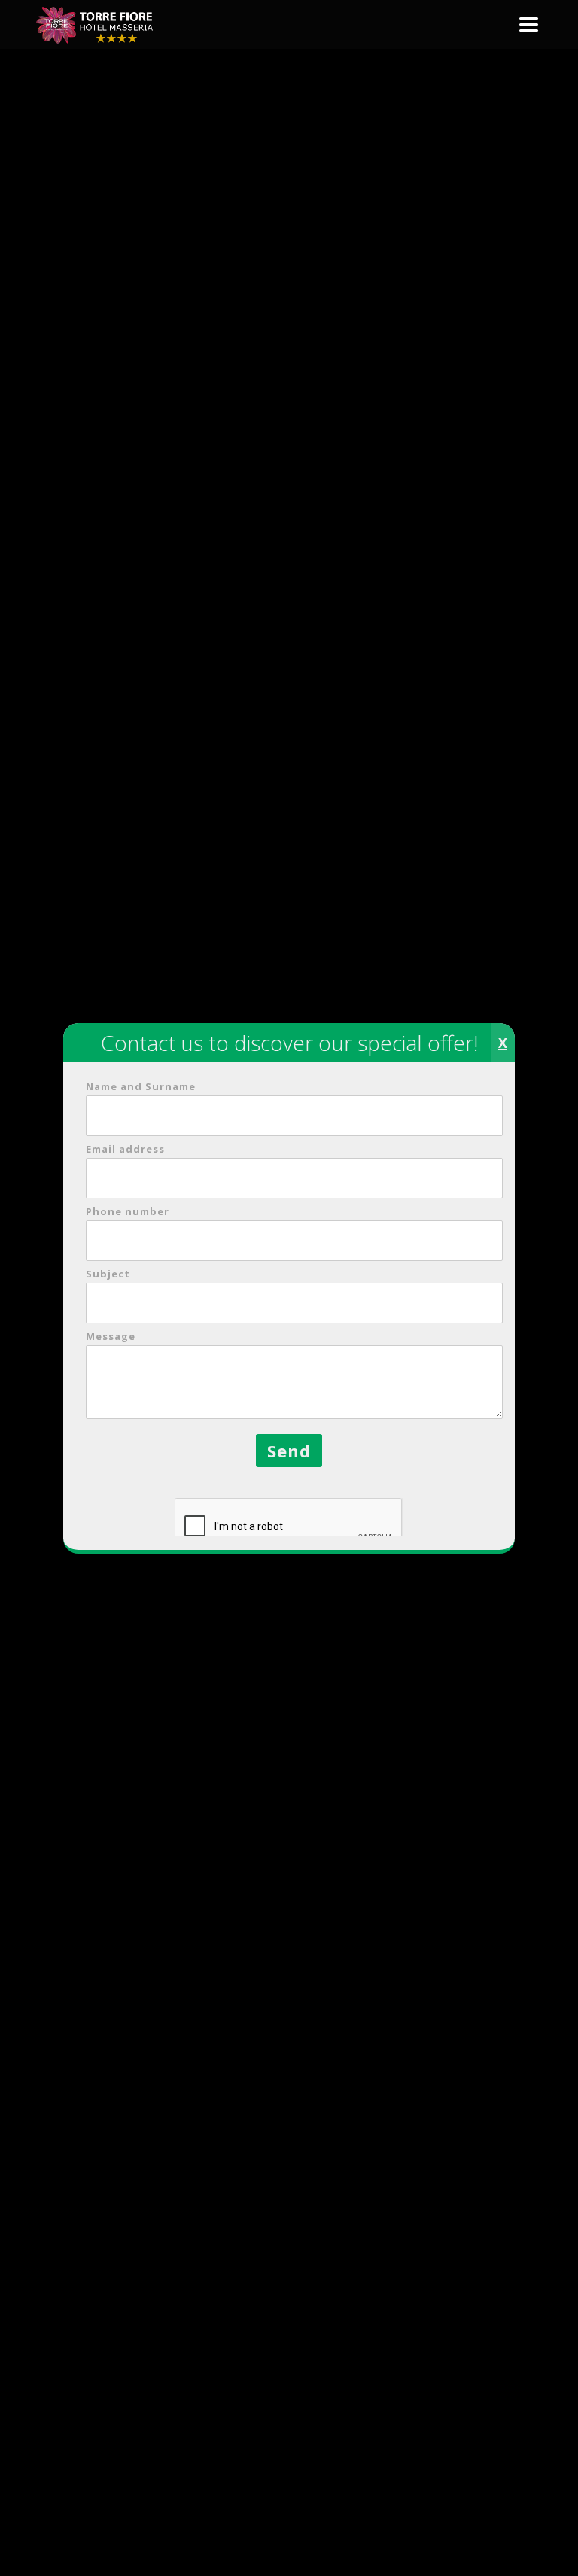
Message (111, 1336)
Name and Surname (141, 1086)
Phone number (128, 1211)
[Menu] (529, 24)
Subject (108, 1274)
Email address (125, 1149)
